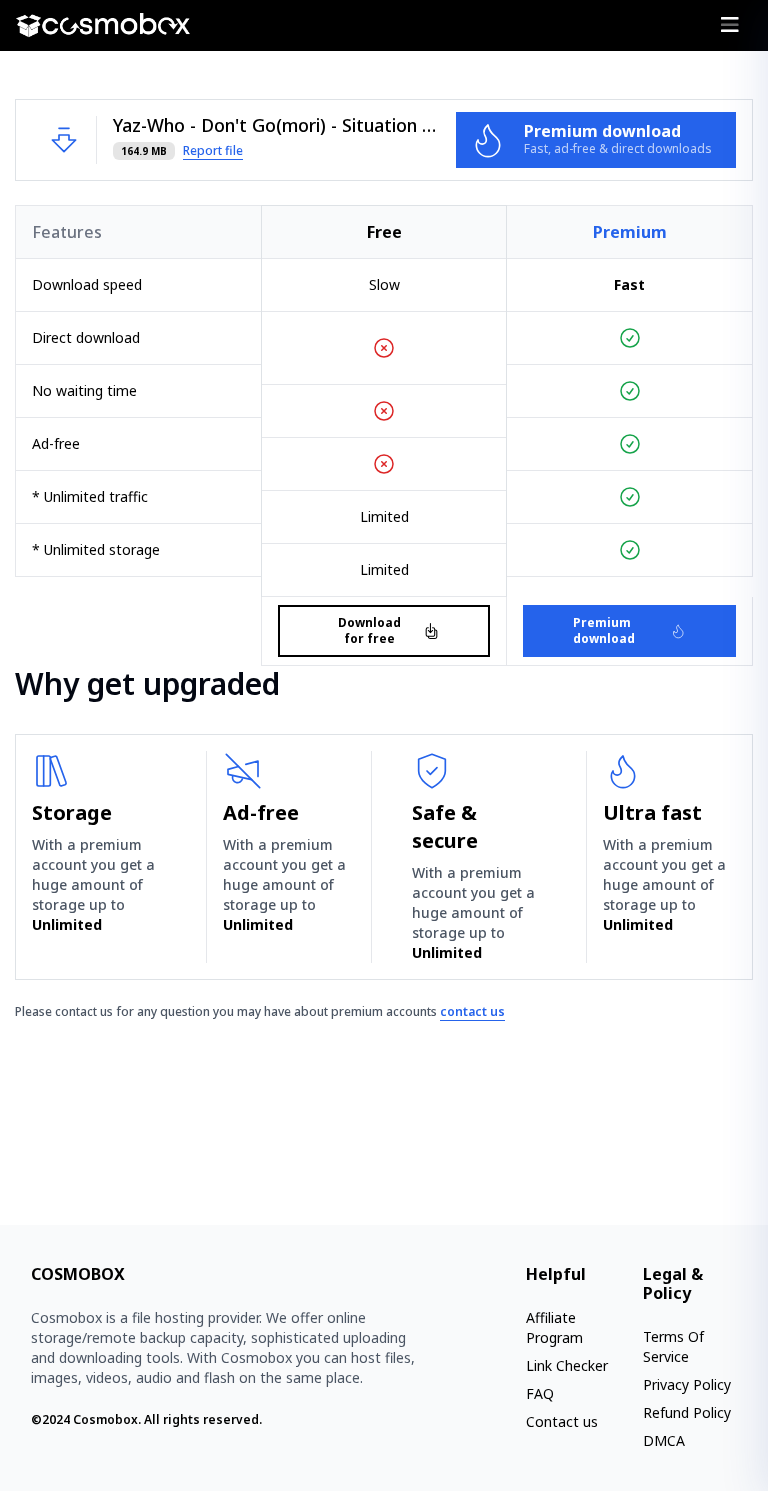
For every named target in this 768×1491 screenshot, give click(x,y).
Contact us (562, 1421)
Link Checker (567, 1365)
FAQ (540, 1393)
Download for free (369, 630)
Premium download (604, 630)
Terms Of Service (673, 1346)
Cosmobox (105, 1419)
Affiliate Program (554, 1327)
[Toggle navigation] (730, 25)
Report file (213, 151)
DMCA (664, 1440)
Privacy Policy (687, 1384)
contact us (472, 1011)
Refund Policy (687, 1412)
